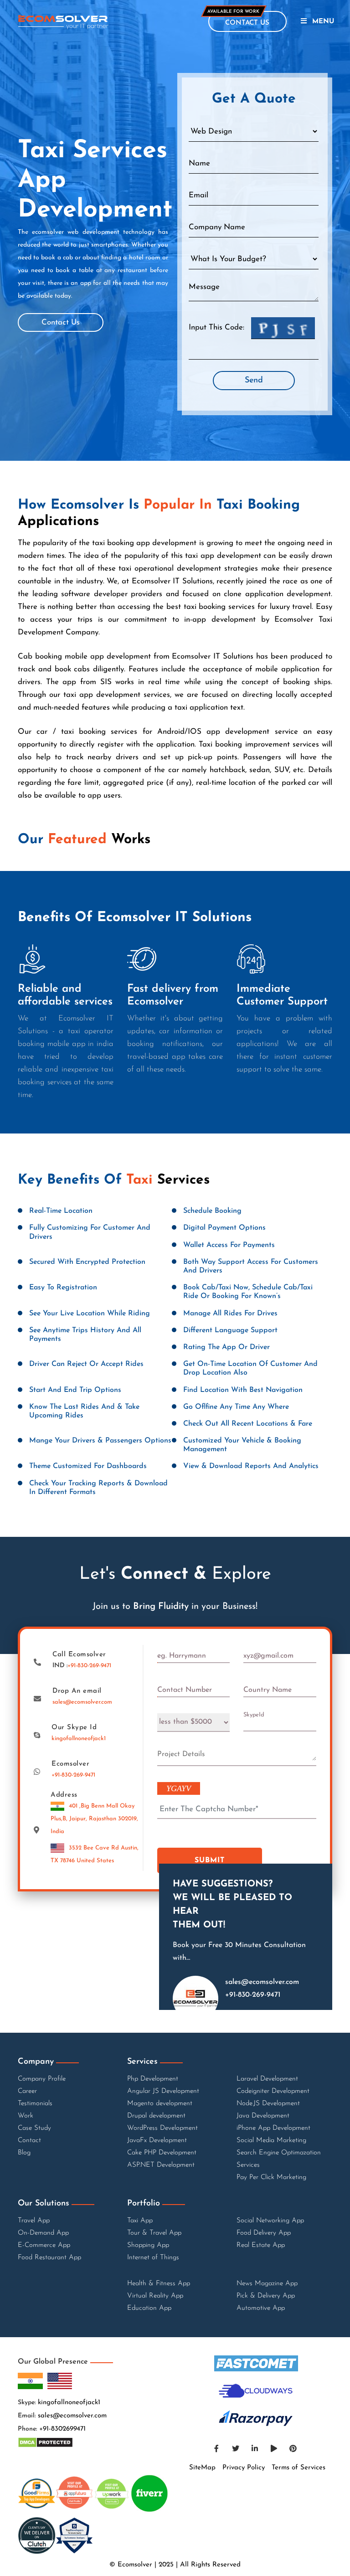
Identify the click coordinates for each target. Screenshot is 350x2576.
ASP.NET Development (161, 2165)
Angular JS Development (163, 2091)
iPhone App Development (273, 2128)
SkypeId (254, 1715)
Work (26, 2116)
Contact (29, 2141)
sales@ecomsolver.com (82, 1702)
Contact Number (185, 1690)
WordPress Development (162, 2128)
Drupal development (156, 2116)
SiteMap (202, 2468)
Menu (323, 22)
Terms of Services (299, 2468)
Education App (149, 2308)
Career (27, 2091)
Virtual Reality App (155, 2296)
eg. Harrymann (182, 1656)
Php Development (153, 2079)
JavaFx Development (157, 2141)
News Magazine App (267, 2284)
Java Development (263, 2116)
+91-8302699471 (62, 2429)
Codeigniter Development (273, 2091)
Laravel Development (267, 2079)
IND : (82, 1666)
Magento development (160, 2104)
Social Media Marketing (271, 2141)
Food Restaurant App (49, 2258)
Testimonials (35, 2104)
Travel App (34, 2221)
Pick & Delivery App (266, 2296)
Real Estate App (261, 2245)
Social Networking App (270, 2221)
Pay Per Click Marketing (271, 2177)
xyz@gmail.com (268, 1656)
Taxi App (140, 2221)
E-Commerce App (44, 2245)
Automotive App (261, 2308)
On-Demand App (43, 2233)
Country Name (268, 1690)
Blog (24, 2153)
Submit (210, 1860)
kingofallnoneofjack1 (79, 1739)
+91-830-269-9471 (89, 1666)
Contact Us (61, 322)
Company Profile (42, 2079)
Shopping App (148, 2245)
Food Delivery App (264, 2233)
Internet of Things (153, 2258)
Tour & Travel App (154, 2233)
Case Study (34, 2128)
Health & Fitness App (159, 2284)
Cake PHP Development (162, 2153)
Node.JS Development (268, 2104)
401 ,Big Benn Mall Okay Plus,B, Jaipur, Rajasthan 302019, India (94, 1819)
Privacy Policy (244, 2468)
